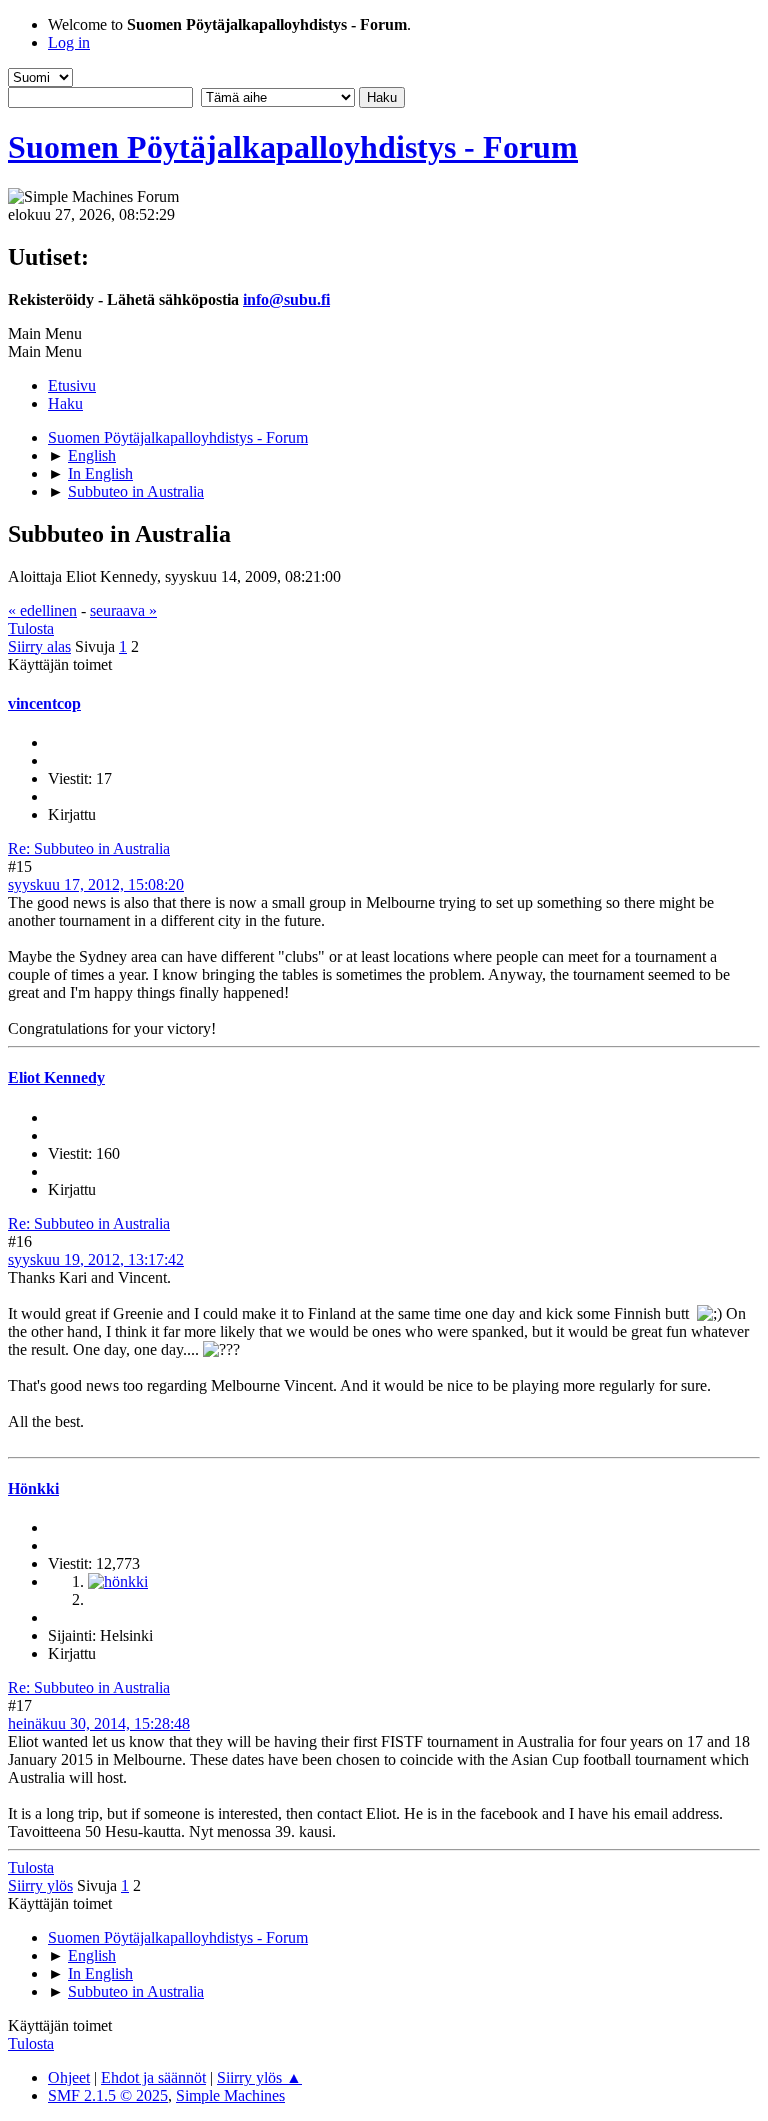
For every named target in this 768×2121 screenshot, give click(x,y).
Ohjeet (69, 2077)
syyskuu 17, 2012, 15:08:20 (96, 884)
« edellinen (42, 610)
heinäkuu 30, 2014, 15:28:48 (99, 1723)
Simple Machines (230, 2095)
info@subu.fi (286, 299)
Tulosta (31, 628)
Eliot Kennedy (56, 1077)
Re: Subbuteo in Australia (89, 848)
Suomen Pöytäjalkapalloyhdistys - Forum (293, 147)
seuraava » (123, 610)
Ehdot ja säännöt (153, 2077)
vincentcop (44, 703)
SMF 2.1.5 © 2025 (108, 2095)
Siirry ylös (40, 1885)
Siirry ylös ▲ (259, 2077)
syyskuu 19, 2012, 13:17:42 (96, 1259)
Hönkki (33, 1488)
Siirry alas (39, 646)
